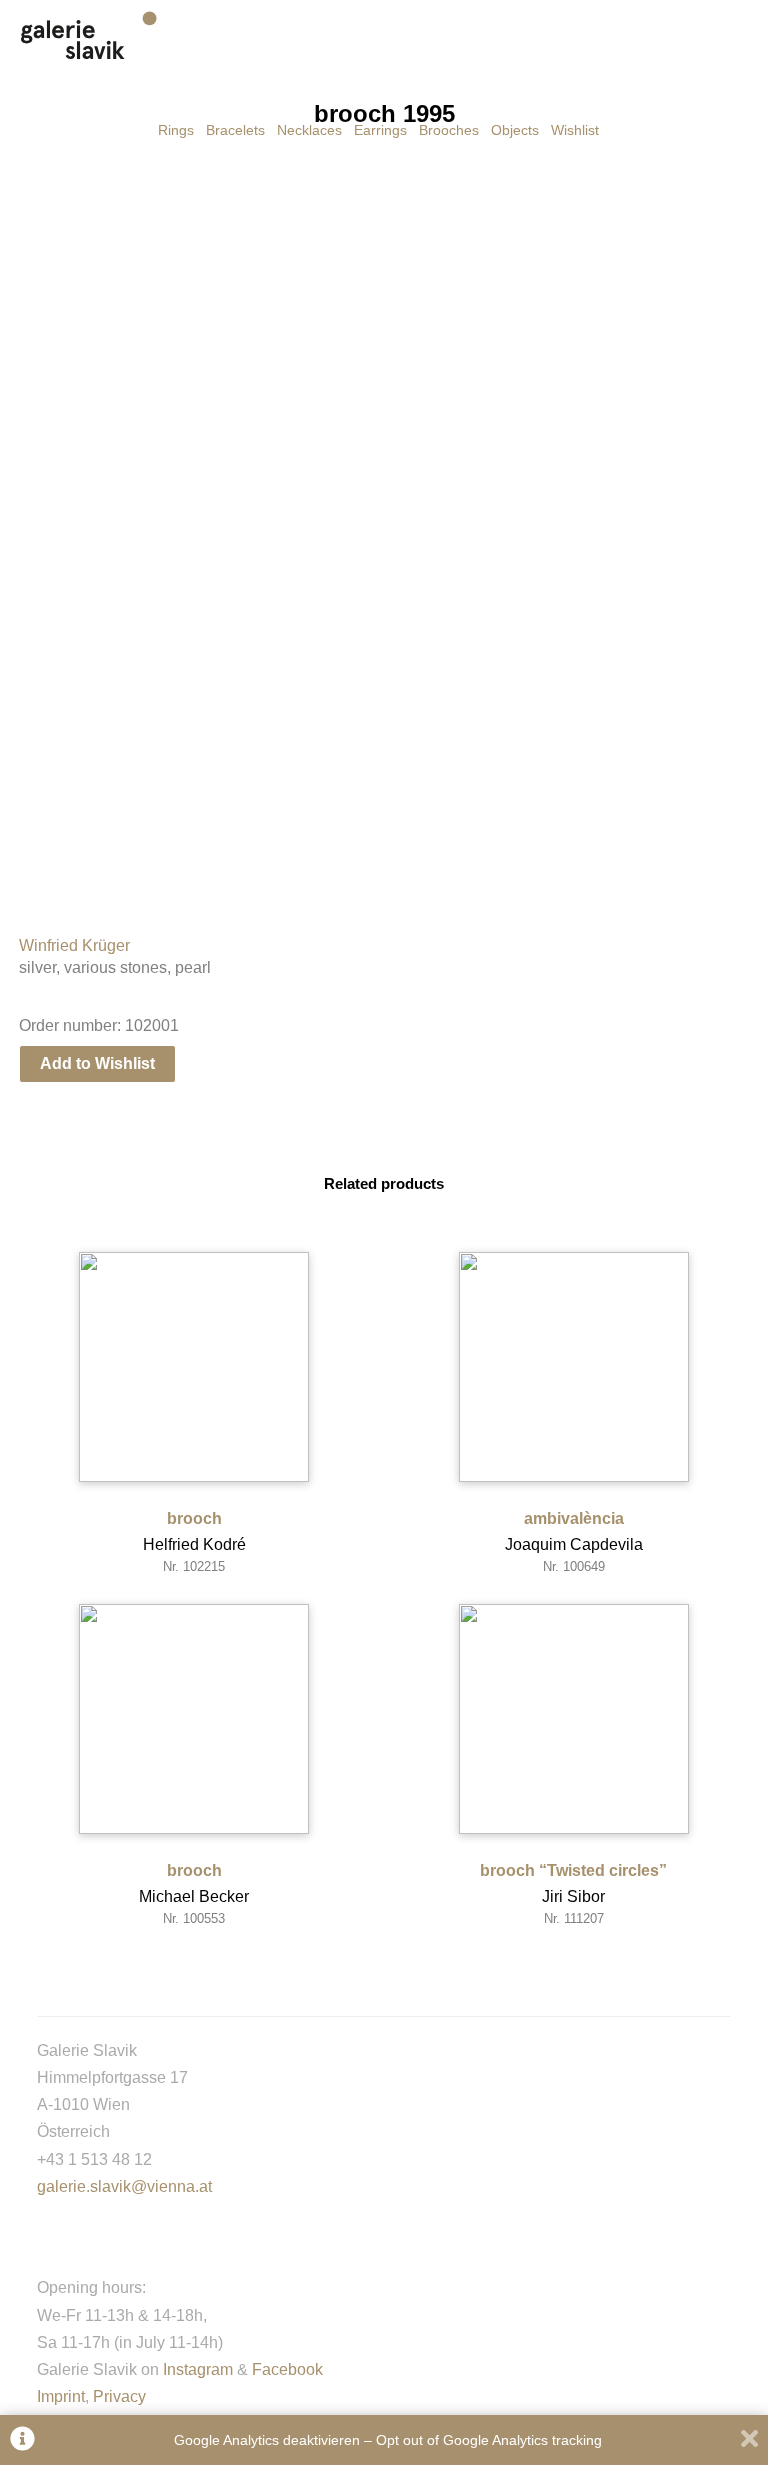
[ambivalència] (574, 1367)
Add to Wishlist (97, 1063)
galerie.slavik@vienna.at (124, 2186)
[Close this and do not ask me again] (749, 2440)
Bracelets (235, 130)
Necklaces (309, 130)
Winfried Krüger (74, 945)
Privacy (119, 2396)
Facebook (287, 2369)
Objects (515, 130)
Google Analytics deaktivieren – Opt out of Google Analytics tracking (388, 2440)
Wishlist (575, 130)
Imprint (61, 2396)
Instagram (198, 2369)
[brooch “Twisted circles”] (574, 1719)
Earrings (380, 130)
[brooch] (194, 1367)
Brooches (449, 130)
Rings (176, 130)
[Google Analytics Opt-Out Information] (22, 2440)
